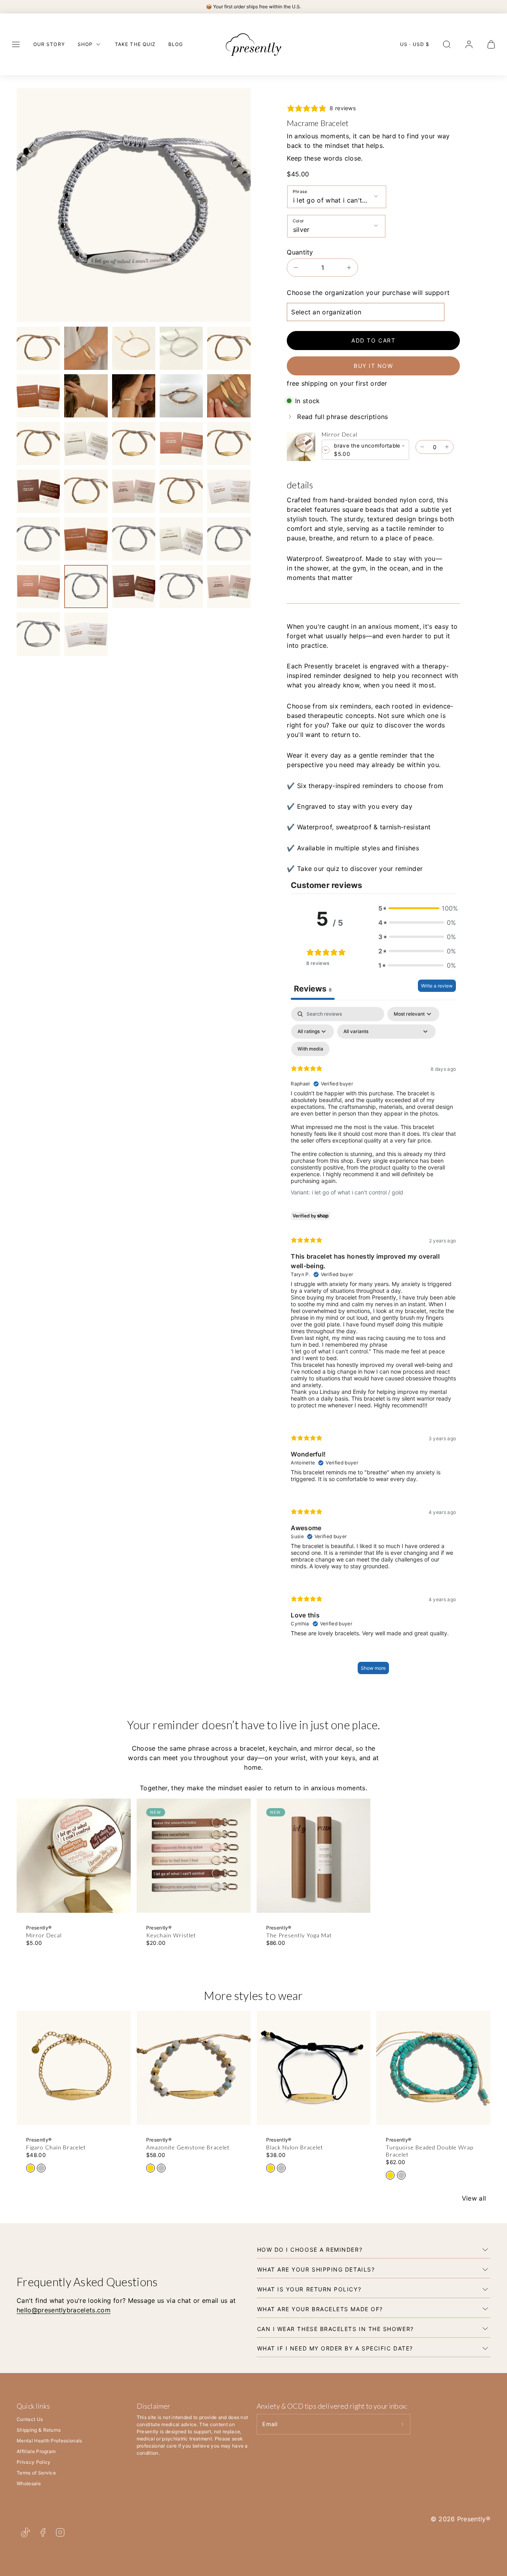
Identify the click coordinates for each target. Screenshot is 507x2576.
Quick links (33, 2406)
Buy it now (373, 366)
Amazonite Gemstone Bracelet (188, 2147)
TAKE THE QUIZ (135, 44)
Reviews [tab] (313, 989)
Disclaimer (154, 2406)
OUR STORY (49, 44)
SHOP (85, 44)
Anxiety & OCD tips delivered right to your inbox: (332, 2406)
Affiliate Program (36, 2451)
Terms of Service (36, 2473)
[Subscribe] (402, 2424)
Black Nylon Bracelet (295, 2147)
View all (474, 2198)
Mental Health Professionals (50, 2441)
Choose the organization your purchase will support (368, 293)
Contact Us (30, 2419)
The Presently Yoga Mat (299, 1935)
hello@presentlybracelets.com (64, 2310)
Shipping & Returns (39, 2430)
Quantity (300, 252)
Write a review (437, 986)
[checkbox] (310, 1049)
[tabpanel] (373, 1344)
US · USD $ (415, 44)
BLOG (176, 44)
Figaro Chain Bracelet (56, 2147)
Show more (373, 1668)
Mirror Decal (339, 434)
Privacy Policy (33, 2462)
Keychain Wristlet (171, 1935)
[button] (16, 44)
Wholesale (29, 2483)
